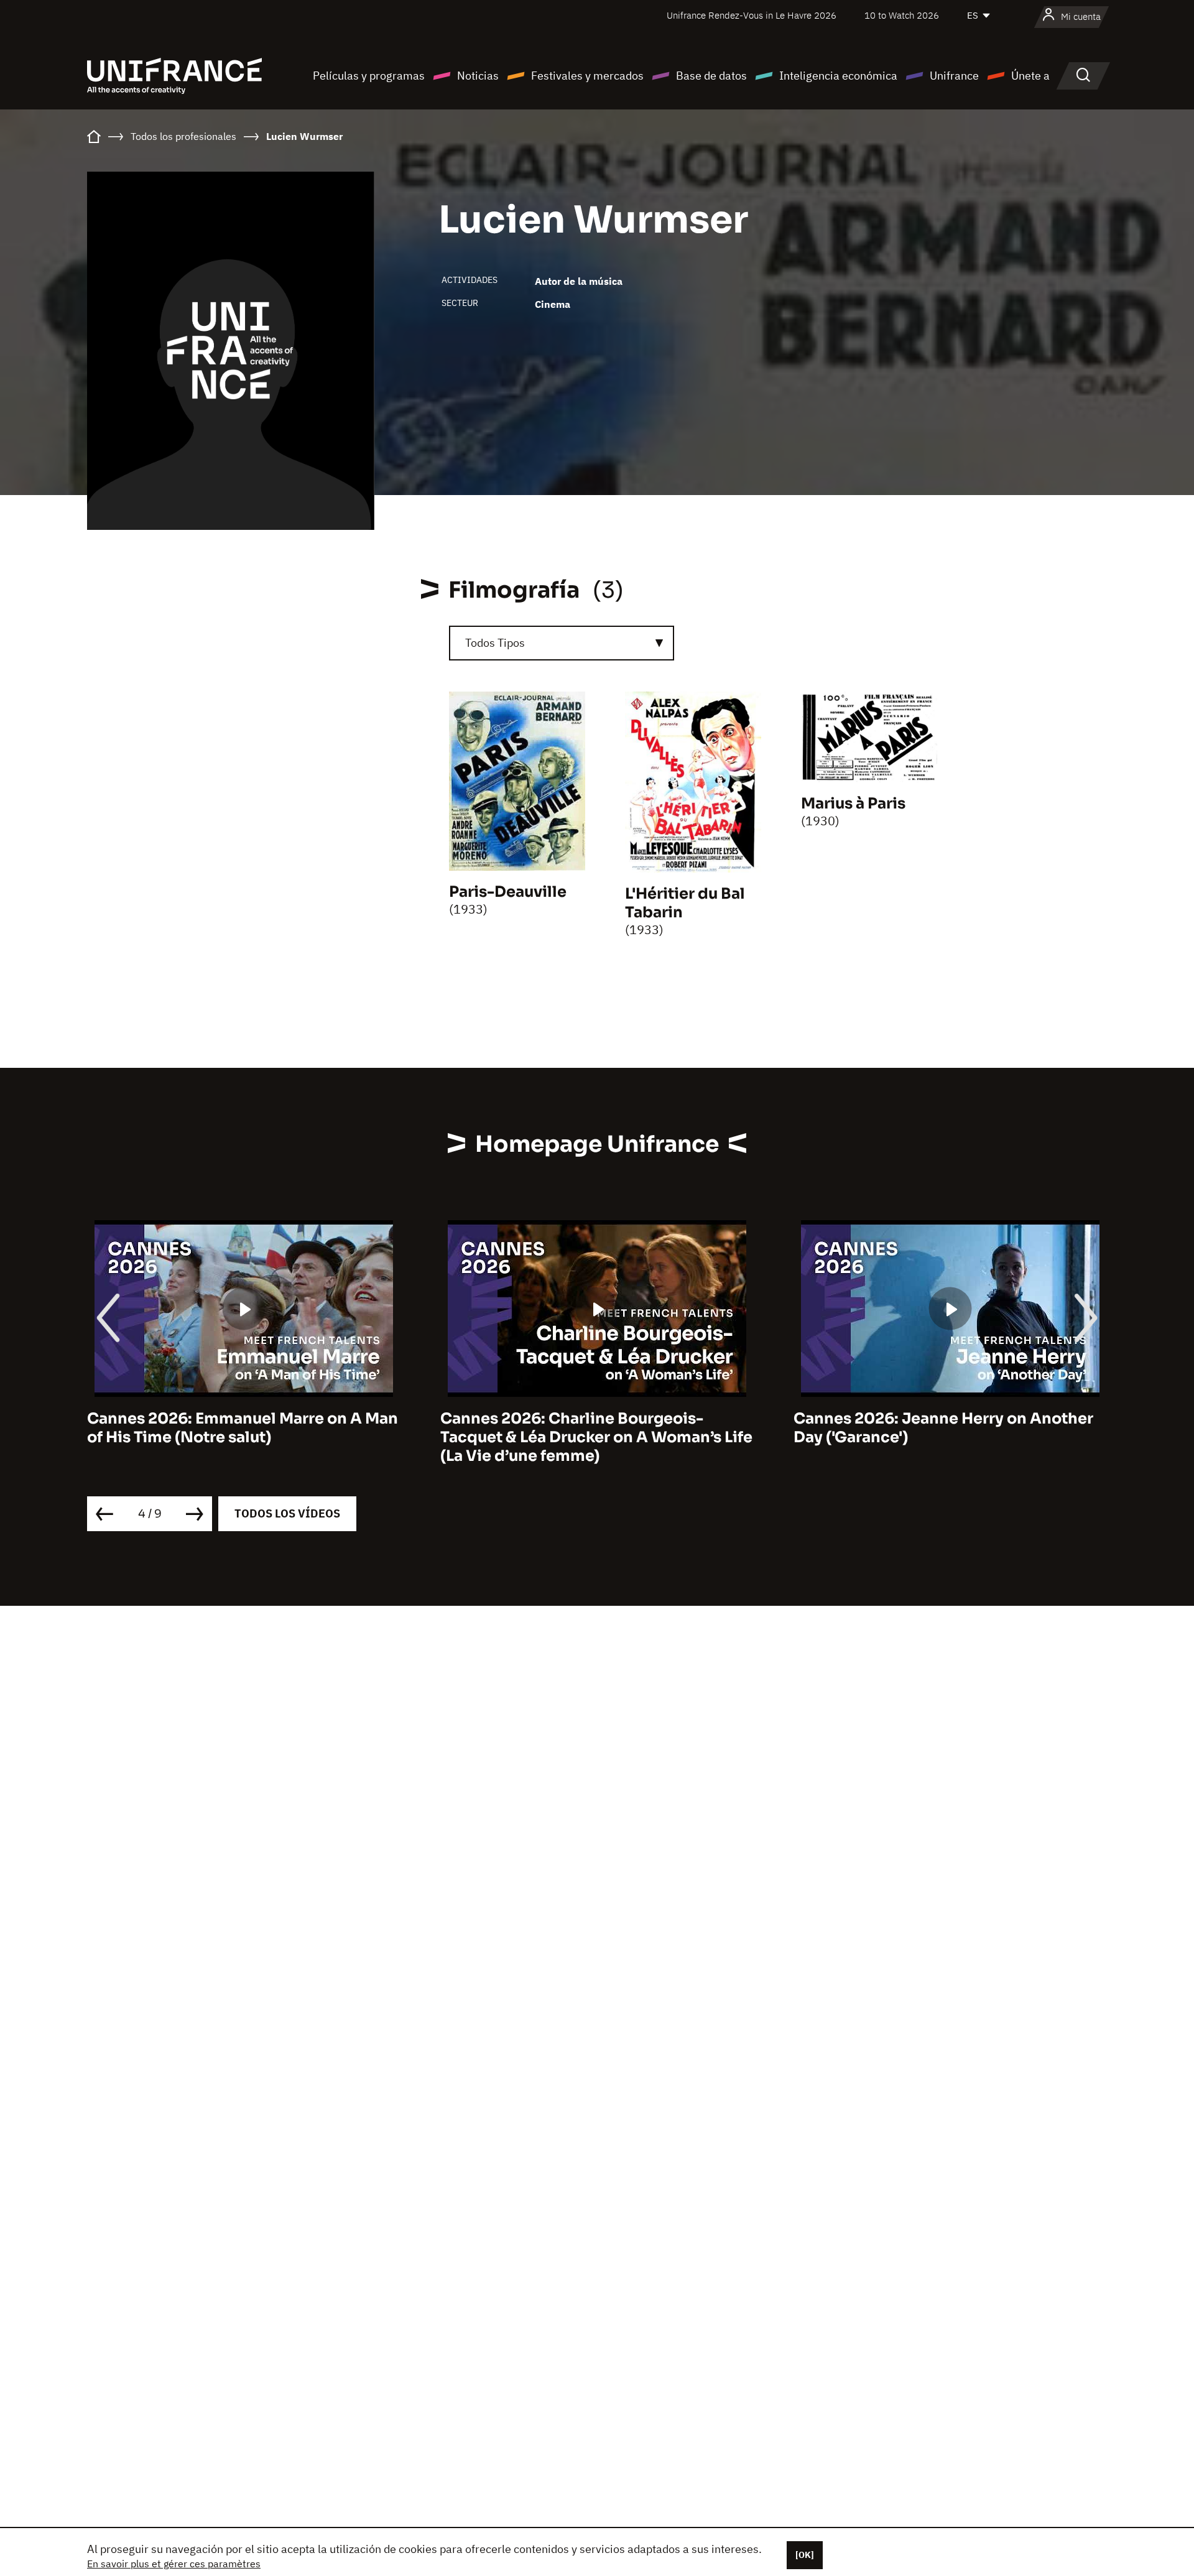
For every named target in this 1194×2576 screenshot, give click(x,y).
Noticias (478, 76)
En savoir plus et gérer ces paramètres (174, 2564)
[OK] (805, 2555)
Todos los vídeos (287, 1513)
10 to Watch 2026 (902, 15)
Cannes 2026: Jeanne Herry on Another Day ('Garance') (687, 1428)
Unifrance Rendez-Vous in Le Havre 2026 (752, 15)
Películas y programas (369, 76)
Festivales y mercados (587, 76)
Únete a (1030, 76)
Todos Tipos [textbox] (495, 643)
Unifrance (954, 76)
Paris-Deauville (508, 892)
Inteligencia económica (838, 76)
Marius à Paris (853, 804)
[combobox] (562, 643)
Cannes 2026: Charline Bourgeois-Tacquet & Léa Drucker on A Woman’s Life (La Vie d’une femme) (340, 1437)
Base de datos (711, 76)
